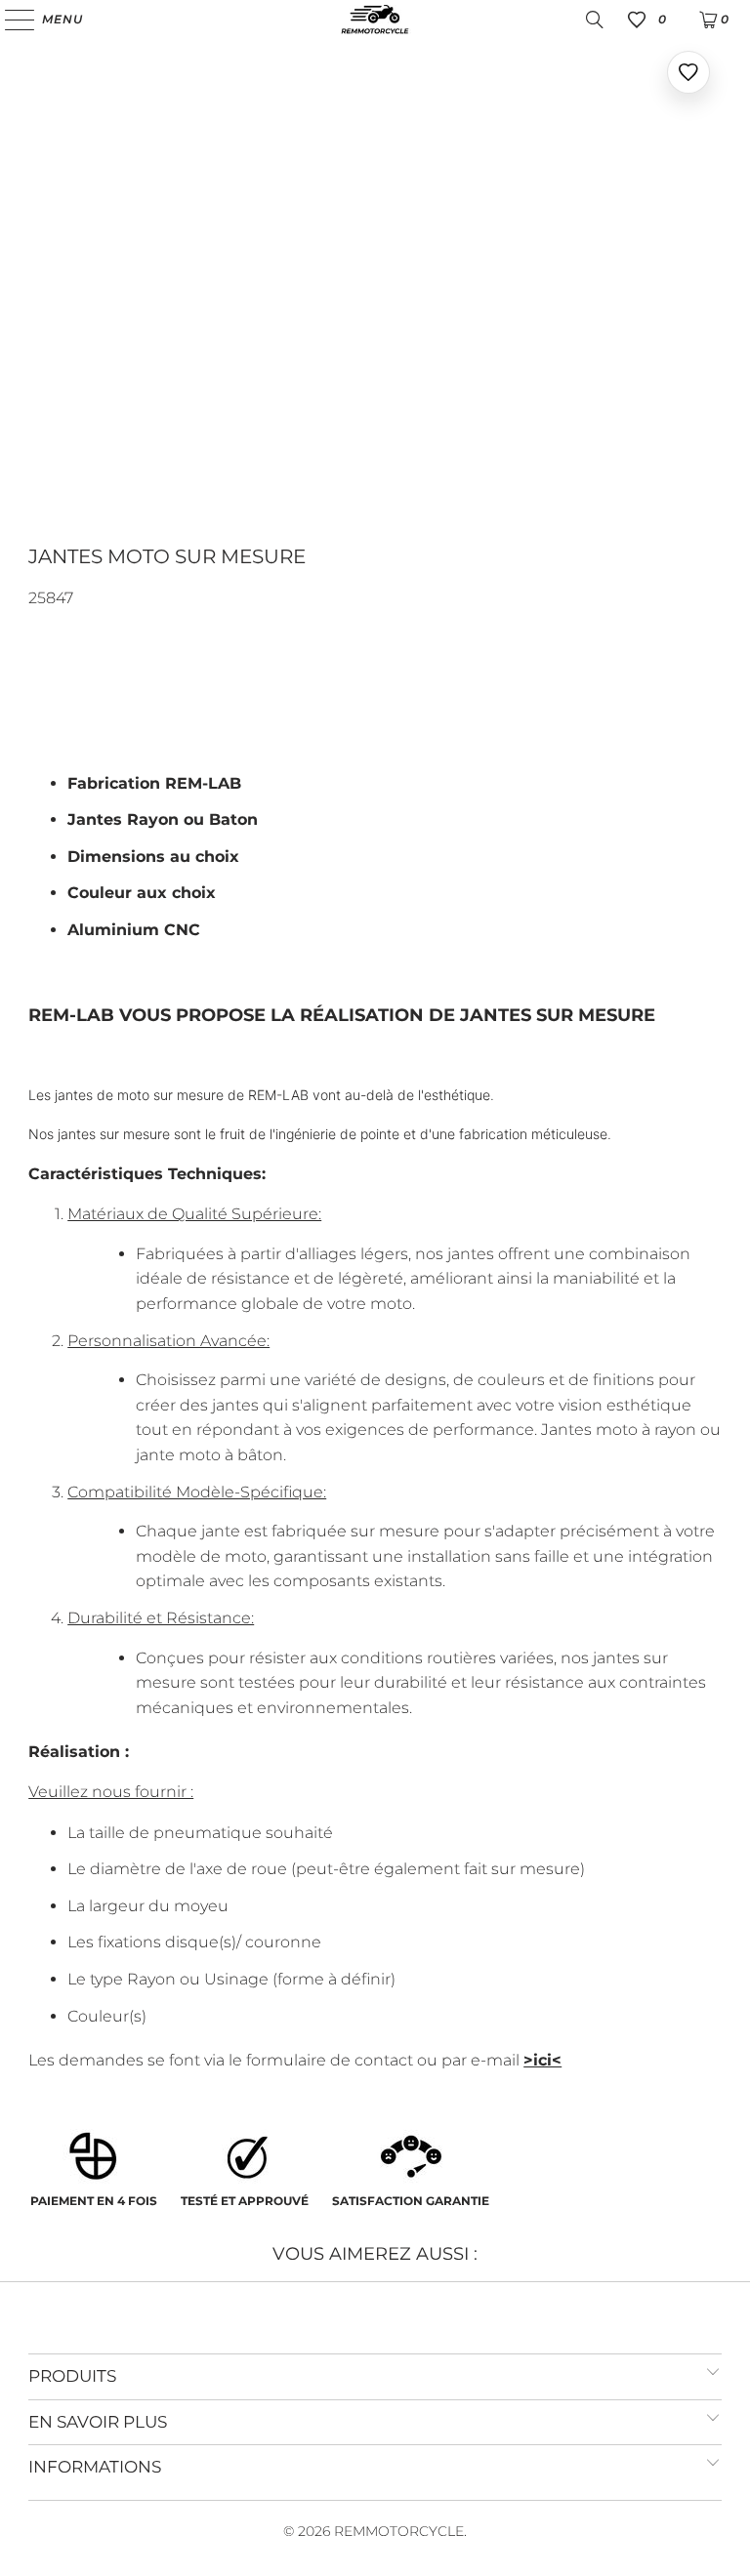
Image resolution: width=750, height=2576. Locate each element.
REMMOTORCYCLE (399, 2531)
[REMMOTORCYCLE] (375, 20)
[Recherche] (595, 20)
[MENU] (10, 20)
